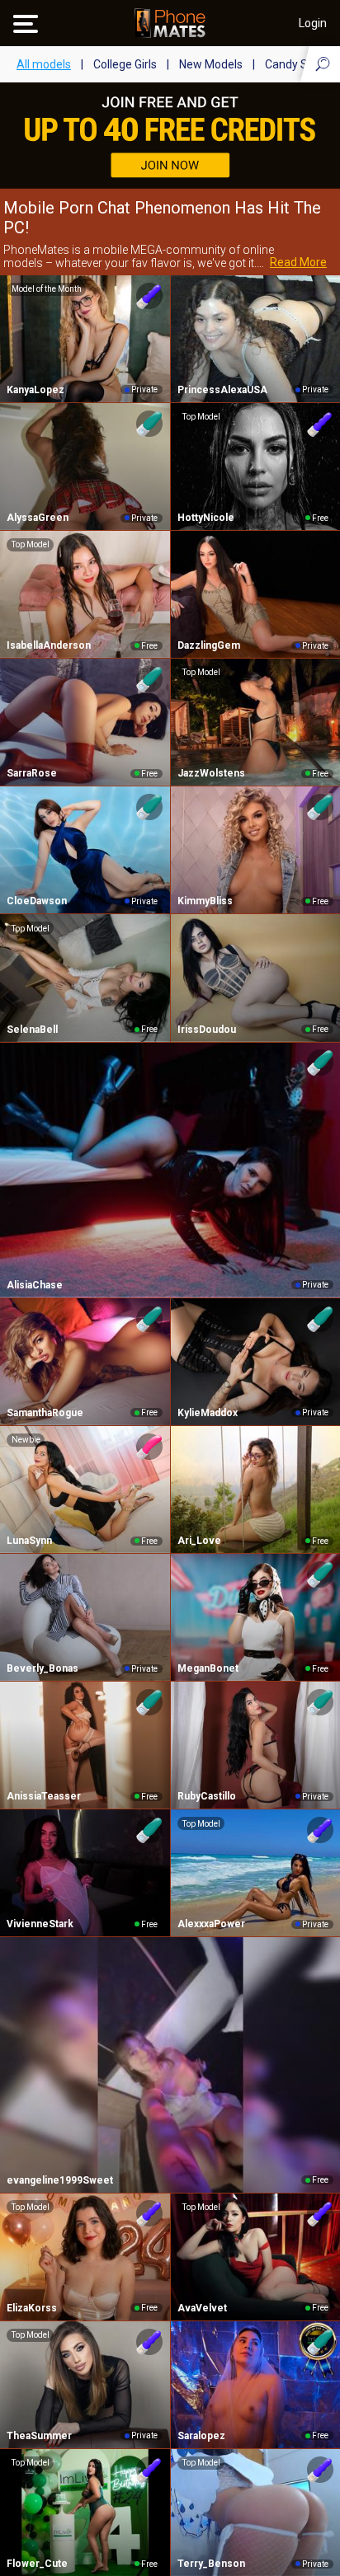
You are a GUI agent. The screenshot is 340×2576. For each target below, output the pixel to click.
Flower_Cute (37, 2564)
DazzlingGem (209, 645)
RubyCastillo (207, 1796)
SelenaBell (32, 1030)
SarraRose (32, 773)
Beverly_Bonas (42, 1668)
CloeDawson (37, 901)
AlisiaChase (35, 1285)
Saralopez (201, 2436)
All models (44, 64)
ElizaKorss (32, 2308)
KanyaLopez (35, 390)
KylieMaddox (208, 1413)
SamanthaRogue (45, 1413)
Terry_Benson (211, 2564)
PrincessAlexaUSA (222, 390)
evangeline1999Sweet (60, 2180)
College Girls (125, 64)
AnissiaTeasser (44, 1796)
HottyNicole (206, 518)
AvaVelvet (202, 2308)
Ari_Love (199, 1541)
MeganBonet (208, 1668)
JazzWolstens (211, 773)
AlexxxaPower (211, 1924)
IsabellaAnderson (49, 645)
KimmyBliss (205, 901)
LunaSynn (29, 1541)
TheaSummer (39, 2436)
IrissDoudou (207, 1030)
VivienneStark (40, 1924)
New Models (211, 64)
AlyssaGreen (38, 518)
